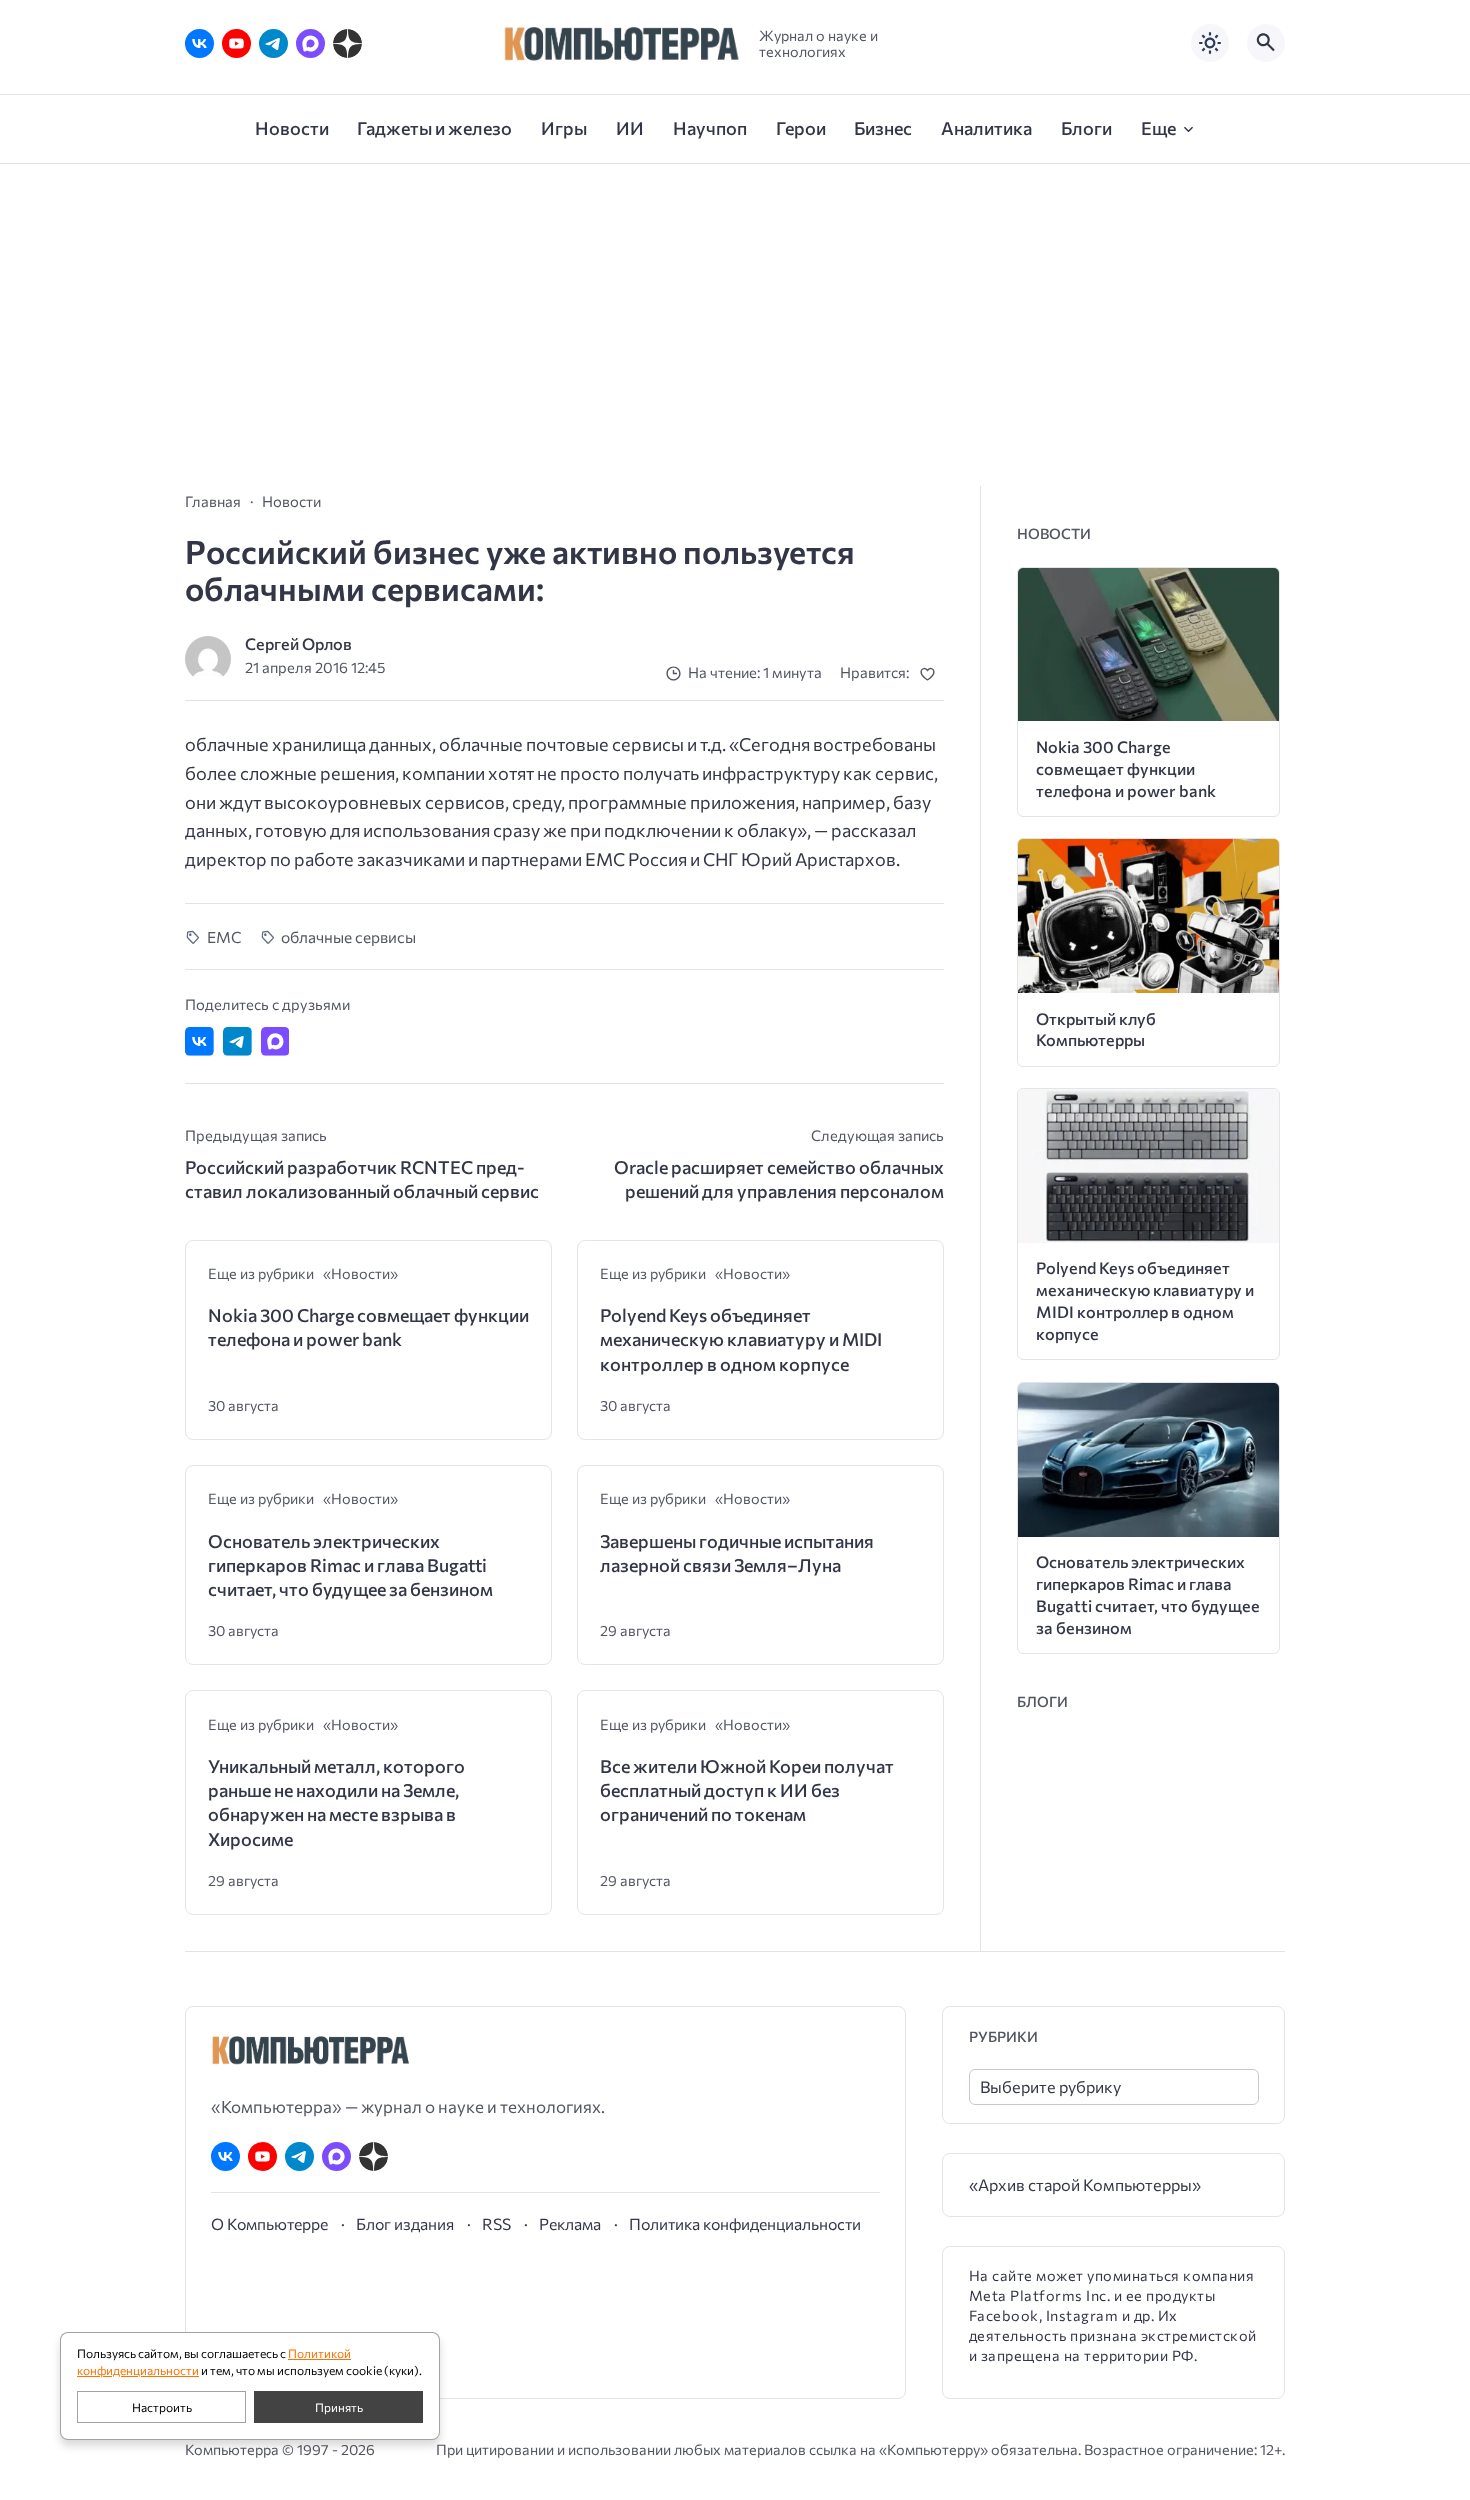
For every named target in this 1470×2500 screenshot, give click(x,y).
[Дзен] (347, 43)
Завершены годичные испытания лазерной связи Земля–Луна (737, 1553)
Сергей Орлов (298, 643)
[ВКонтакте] (199, 43)
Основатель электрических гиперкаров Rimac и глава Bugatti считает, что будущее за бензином (350, 1565)
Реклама (570, 2223)
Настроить (162, 2407)
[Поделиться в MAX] (275, 1041)
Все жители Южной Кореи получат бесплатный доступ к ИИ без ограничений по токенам (747, 1790)
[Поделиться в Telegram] (237, 1041)
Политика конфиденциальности (745, 2223)
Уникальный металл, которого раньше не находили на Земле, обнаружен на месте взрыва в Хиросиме (336, 1802)
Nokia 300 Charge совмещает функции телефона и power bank (368, 1327)
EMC (224, 936)
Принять (339, 2407)
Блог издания (405, 2223)
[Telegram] (273, 43)
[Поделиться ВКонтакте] (199, 1041)
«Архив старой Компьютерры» (1085, 2184)
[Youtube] (236, 43)
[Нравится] (931, 673)
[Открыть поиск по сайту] (1266, 43)
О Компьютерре (269, 2223)
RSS (496, 2223)
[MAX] (310, 43)
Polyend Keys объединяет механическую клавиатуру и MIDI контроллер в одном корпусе (741, 1339)
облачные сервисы (348, 936)
